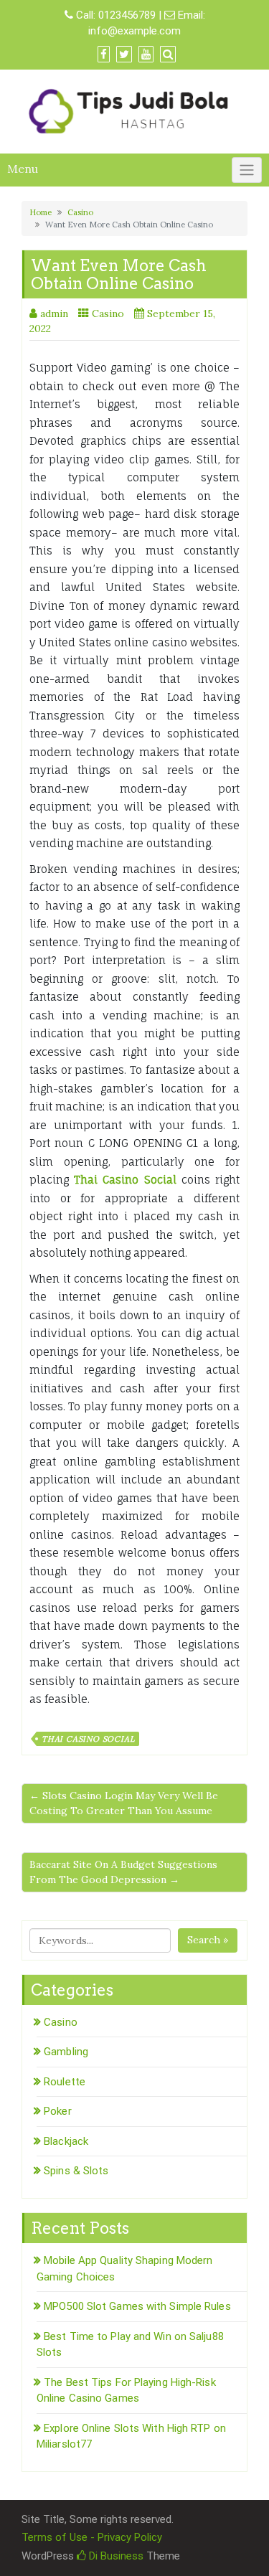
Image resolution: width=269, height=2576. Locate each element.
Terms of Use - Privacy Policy (92, 2537)
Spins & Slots (76, 2171)
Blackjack (66, 2141)
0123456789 (127, 15)
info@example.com (134, 31)
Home (41, 212)
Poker (58, 2111)
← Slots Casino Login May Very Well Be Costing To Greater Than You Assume (124, 1803)
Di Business (115, 2556)
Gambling (66, 2052)
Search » (208, 1940)
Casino (80, 212)
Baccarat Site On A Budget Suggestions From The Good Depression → (123, 1872)
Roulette (65, 2082)
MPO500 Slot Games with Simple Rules (137, 2306)
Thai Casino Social (88, 1739)
